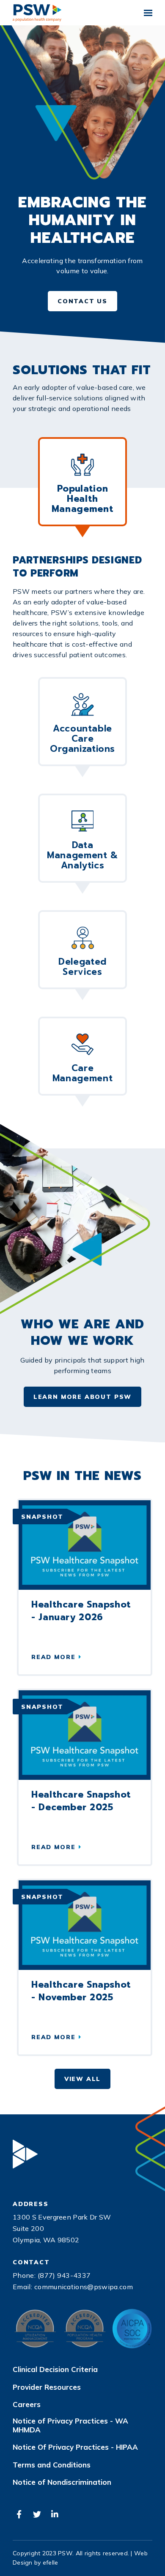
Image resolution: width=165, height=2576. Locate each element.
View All (83, 2079)
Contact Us (82, 301)
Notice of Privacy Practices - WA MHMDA (70, 2425)
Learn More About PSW (82, 1397)
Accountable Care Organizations (82, 739)
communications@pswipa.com (84, 2287)
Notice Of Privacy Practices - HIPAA (75, 2447)
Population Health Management (82, 499)
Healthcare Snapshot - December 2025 (81, 1801)
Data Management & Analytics (82, 855)
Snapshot (42, 1517)
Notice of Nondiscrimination (62, 2482)
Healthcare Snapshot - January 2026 (81, 1611)
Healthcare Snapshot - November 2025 (81, 1991)
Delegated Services (82, 967)
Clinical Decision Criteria (55, 2369)
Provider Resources (47, 2387)
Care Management (82, 1073)
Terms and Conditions (52, 2465)
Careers (27, 2405)
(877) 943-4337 (64, 2275)
